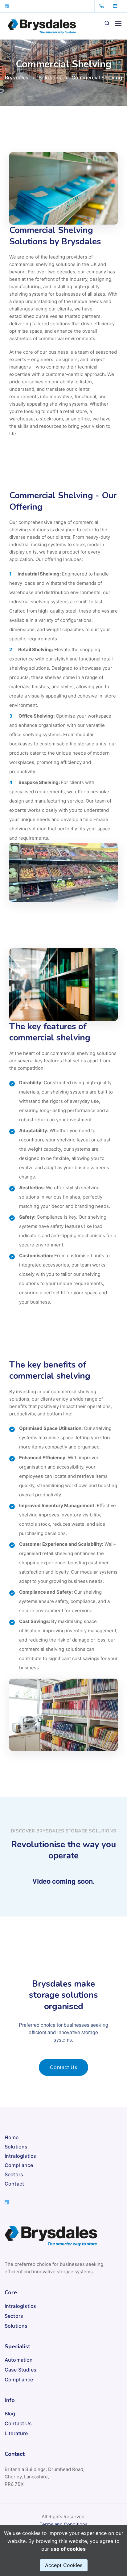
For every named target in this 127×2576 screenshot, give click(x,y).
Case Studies (20, 2370)
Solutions (16, 2147)
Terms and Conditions (63, 2524)
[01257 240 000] (103, 6)
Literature (16, 2433)
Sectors (14, 2174)
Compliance (19, 2165)
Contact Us (18, 2423)
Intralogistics (20, 2156)
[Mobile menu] (118, 23)
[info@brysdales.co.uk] (119, 6)
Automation (19, 2360)
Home (12, 2137)
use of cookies (68, 2549)
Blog (10, 2414)
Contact (14, 2184)
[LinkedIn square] (7, 6)
